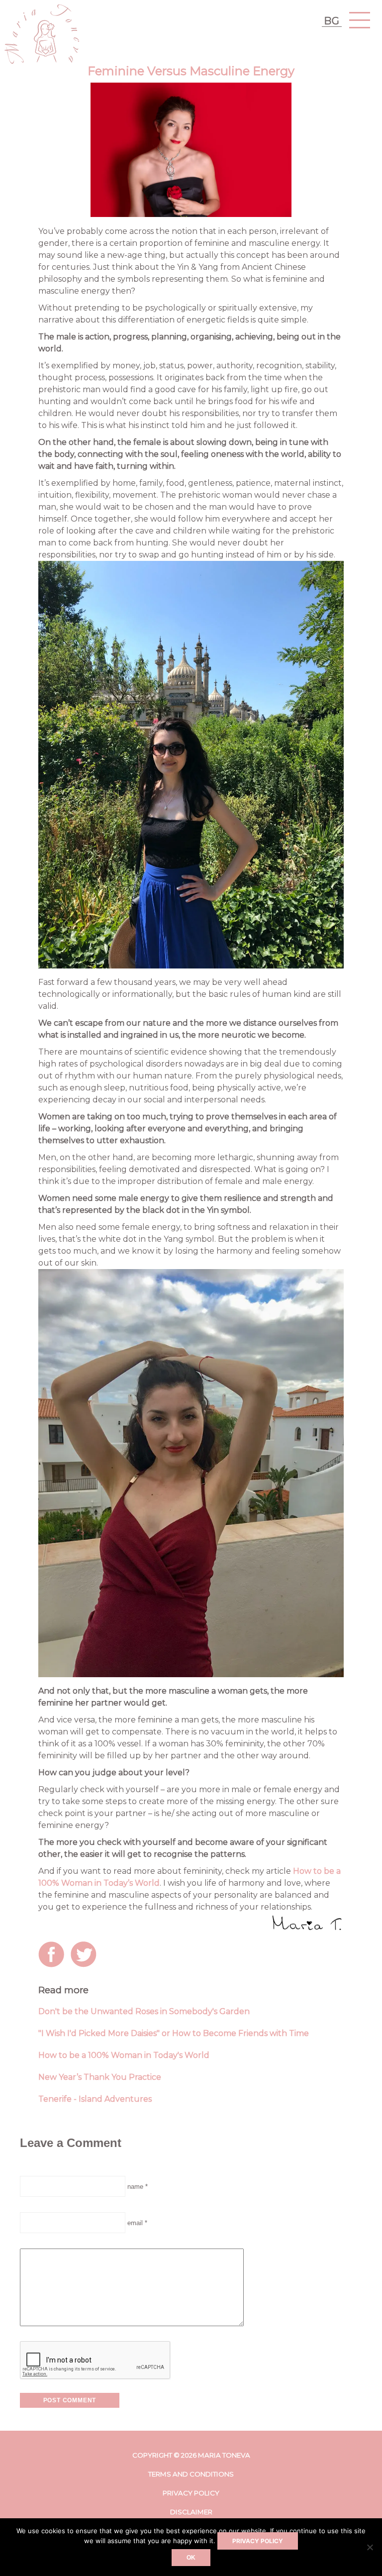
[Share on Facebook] (53, 1956)
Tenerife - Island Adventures (95, 2099)
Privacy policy (258, 2541)
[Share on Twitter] (86, 1956)
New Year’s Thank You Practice (100, 2077)
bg (332, 21)
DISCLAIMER (191, 2512)
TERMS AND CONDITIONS (191, 2474)
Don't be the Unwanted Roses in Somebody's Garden (144, 2011)
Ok (191, 2558)
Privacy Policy (191, 2493)
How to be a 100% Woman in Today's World (124, 2055)
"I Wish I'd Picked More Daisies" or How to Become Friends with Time (174, 2033)
